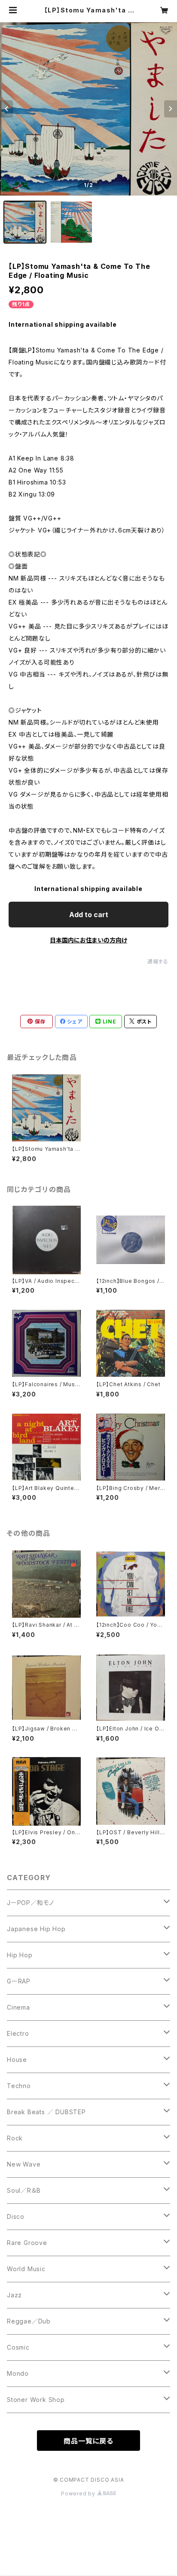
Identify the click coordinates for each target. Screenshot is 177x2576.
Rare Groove (27, 2243)
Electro (18, 2033)
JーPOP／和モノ (31, 1903)
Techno (19, 2086)
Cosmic (18, 2347)
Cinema (18, 2007)
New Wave (24, 2164)
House (17, 2060)
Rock (15, 2138)
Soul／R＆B (24, 2190)
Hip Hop (20, 1955)
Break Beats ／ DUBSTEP (46, 2112)
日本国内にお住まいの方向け (88, 940)
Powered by (79, 2493)
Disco (16, 2216)
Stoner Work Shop (36, 2400)
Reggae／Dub (29, 2321)
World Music (26, 2269)
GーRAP (19, 1981)
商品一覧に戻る (88, 2441)
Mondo (18, 2373)
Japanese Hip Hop (36, 1929)
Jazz (14, 2295)
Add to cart (89, 915)
